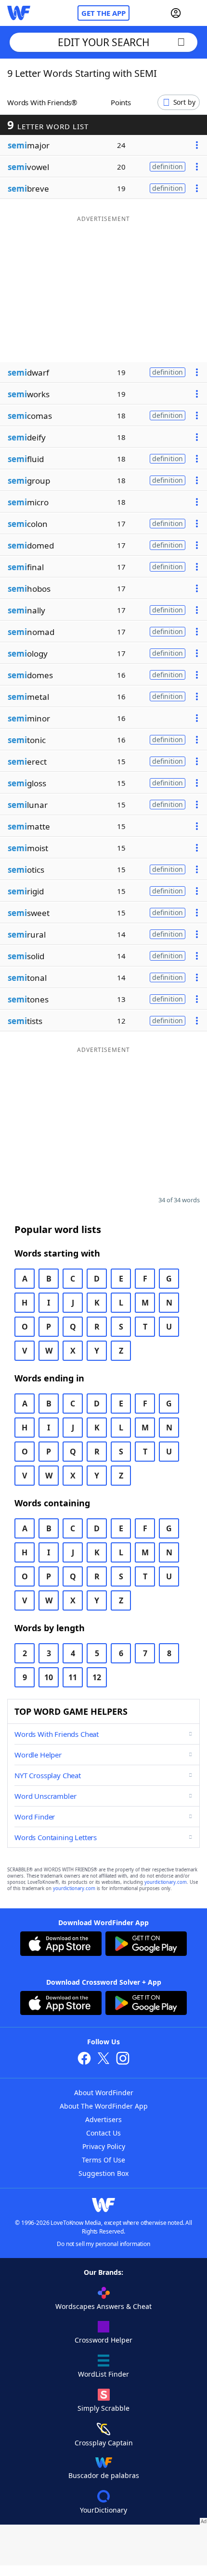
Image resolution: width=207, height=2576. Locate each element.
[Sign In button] (176, 13)
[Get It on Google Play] (146, 1945)
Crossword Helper (103, 2340)
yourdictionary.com (166, 1882)
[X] (103, 2059)
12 (97, 1677)
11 (73, 1677)
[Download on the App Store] (61, 1945)
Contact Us (103, 2133)
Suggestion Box (103, 2173)
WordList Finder (103, 2374)
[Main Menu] (196, 13)
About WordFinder (104, 2093)
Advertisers (103, 2119)
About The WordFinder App (104, 2106)
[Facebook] (84, 2059)
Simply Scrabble (103, 2408)
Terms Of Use (103, 2160)
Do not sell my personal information (103, 2244)
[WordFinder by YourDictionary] (19, 13)
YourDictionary (103, 2510)
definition (168, 166)
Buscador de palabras (104, 2475)
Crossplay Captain (104, 2443)
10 (49, 1677)
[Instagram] (123, 2059)
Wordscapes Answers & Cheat (103, 2306)
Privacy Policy (104, 2146)
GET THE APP (103, 13)
